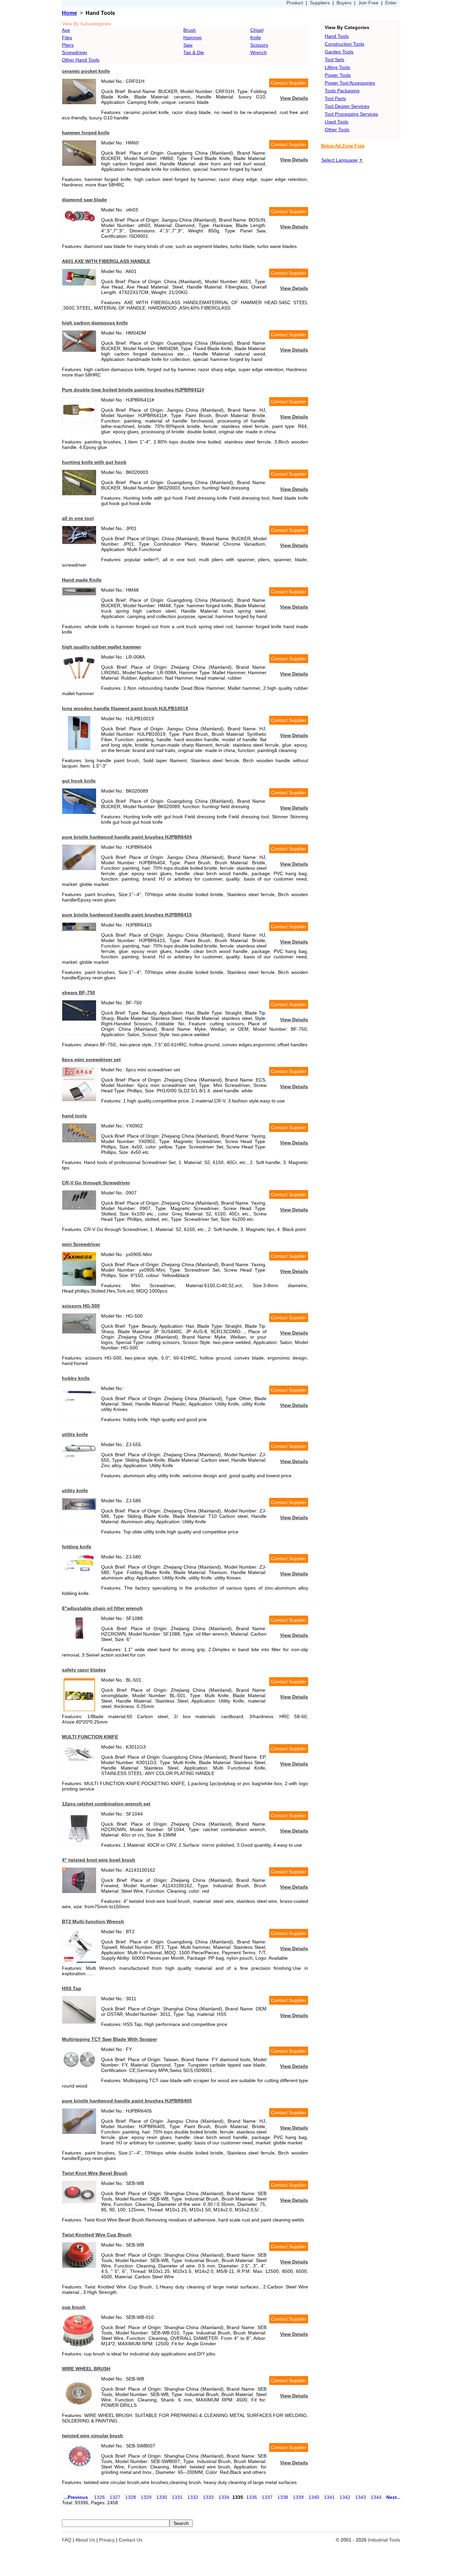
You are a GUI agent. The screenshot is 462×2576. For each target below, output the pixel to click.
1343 (361, 2497)
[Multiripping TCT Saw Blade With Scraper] (79, 2070)
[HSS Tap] (79, 2022)
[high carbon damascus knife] (79, 350)
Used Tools (337, 122)
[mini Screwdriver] (79, 1284)
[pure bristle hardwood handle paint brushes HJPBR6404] (79, 868)
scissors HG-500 (81, 1306)
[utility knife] (79, 1458)
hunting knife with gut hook (94, 462)
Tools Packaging (342, 91)
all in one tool (78, 518)
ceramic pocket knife (86, 71)
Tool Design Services (347, 106)
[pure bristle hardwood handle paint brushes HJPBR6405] (79, 2132)
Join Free (368, 3)
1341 (329, 2497)
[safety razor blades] (79, 1710)
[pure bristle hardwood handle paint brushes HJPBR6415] (79, 929)
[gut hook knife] (79, 812)
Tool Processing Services (351, 114)
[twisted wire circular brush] (79, 2467)
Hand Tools (337, 36)
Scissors (259, 45)
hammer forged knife (86, 133)
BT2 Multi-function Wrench (93, 1921)
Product (295, 3)
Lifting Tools (337, 67)
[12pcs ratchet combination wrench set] (79, 1844)
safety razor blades (84, 1670)
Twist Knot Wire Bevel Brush (95, 2173)
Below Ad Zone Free (343, 146)
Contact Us (131, 2540)
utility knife (75, 1434)
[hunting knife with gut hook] (79, 494)
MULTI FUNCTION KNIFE (90, 1737)
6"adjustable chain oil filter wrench (102, 1608)
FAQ (67, 2540)
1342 (345, 2497)
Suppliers (320, 3)
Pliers (68, 45)
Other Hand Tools (81, 60)
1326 (99, 2497)
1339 (298, 2497)
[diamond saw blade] (79, 222)
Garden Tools (339, 52)
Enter (391, 3)
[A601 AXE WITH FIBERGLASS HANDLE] (79, 284)
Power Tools (338, 75)
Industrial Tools (384, 2540)
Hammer (193, 38)
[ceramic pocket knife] (79, 102)
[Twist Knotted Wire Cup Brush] (79, 2266)
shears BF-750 (78, 993)
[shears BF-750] (79, 1019)
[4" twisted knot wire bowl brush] (79, 1891)
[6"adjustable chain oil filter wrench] (79, 1640)
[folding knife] (79, 1571)
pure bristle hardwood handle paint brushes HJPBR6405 (127, 2101)
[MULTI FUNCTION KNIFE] (79, 1763)
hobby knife (76, 1378)
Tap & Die (194, 52)
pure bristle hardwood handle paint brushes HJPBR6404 (127, 837)
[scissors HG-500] (79, 1332)
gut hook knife (79, 781)
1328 (131, 2497)
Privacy (107, 2540)
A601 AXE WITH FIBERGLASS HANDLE (106, 261)
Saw (188, 45)
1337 (267, 2497)
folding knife (77, 1547)
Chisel (257, 30)
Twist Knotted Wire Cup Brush (97, 2235)
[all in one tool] (79, 542)
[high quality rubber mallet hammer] (79, 678)
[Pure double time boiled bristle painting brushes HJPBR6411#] (79, 421)
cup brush (74, 2307)
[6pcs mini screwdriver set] (79, 1099)
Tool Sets (334, 60)
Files (67, 38)
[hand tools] (79, 1141)
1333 (208, 2497)
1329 (146, 2497)
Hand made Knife (82, 580)
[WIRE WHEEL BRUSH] (79, 2409)
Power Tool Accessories (350, 83)
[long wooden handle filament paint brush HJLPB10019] (79, 748)
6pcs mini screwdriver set (91, 1059)
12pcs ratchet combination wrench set (106, 1804)
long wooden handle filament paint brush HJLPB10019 (125, 708)
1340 (314, 2497)
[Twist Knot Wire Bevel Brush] (79, 2202)
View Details (294, 98)
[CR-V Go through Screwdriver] (79, 1208)
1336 (252, 2497)
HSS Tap (72, 1988)
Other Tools (337, 130)
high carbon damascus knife (95, 323)
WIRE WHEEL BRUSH (86, 2369)
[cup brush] (79, 2346)
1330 (162, 2497)
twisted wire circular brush (93, 2436)
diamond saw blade (84, 200)
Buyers (344, 3)
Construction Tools (344, 44)
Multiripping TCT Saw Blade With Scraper (109, 2039)
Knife (256, 38)
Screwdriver (75, 52)
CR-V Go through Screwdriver (96, 1183)
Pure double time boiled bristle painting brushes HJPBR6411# (133, 390)
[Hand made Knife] (79, 594)
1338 (283, 2497)
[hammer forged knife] (79, 164)
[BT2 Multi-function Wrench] (79, 1961)
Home (70, 13)
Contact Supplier (289, 83)
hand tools (74, 1116)
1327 (115, 2497)
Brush (190, 30)
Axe (66, 30)
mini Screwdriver (81, 1244)
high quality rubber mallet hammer (101, 647)
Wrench (259, 52)
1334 (224, 2497)
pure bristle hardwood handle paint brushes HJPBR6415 (127, 915)
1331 (177, 2497)
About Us (85, 2540)
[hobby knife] (79, 1402)
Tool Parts (335, 98)
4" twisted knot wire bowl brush (99, 1860)
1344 (376, 2497)
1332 (193, 2497)
